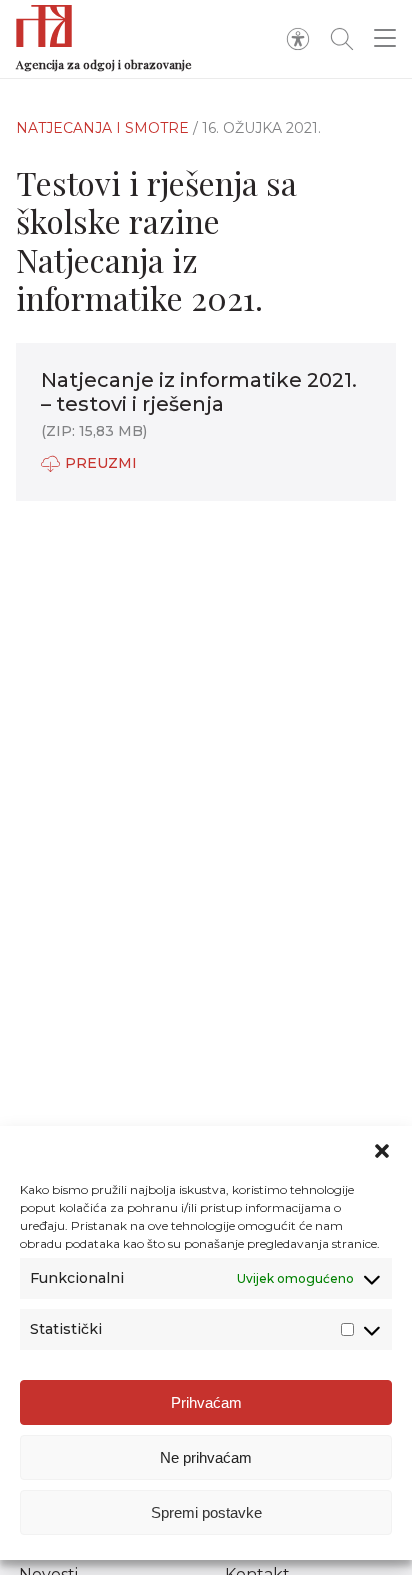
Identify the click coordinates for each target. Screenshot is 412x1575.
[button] (382, 1151)
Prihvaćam (206, 1402)
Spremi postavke (206, 1512)
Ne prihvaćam (206, 1457)
